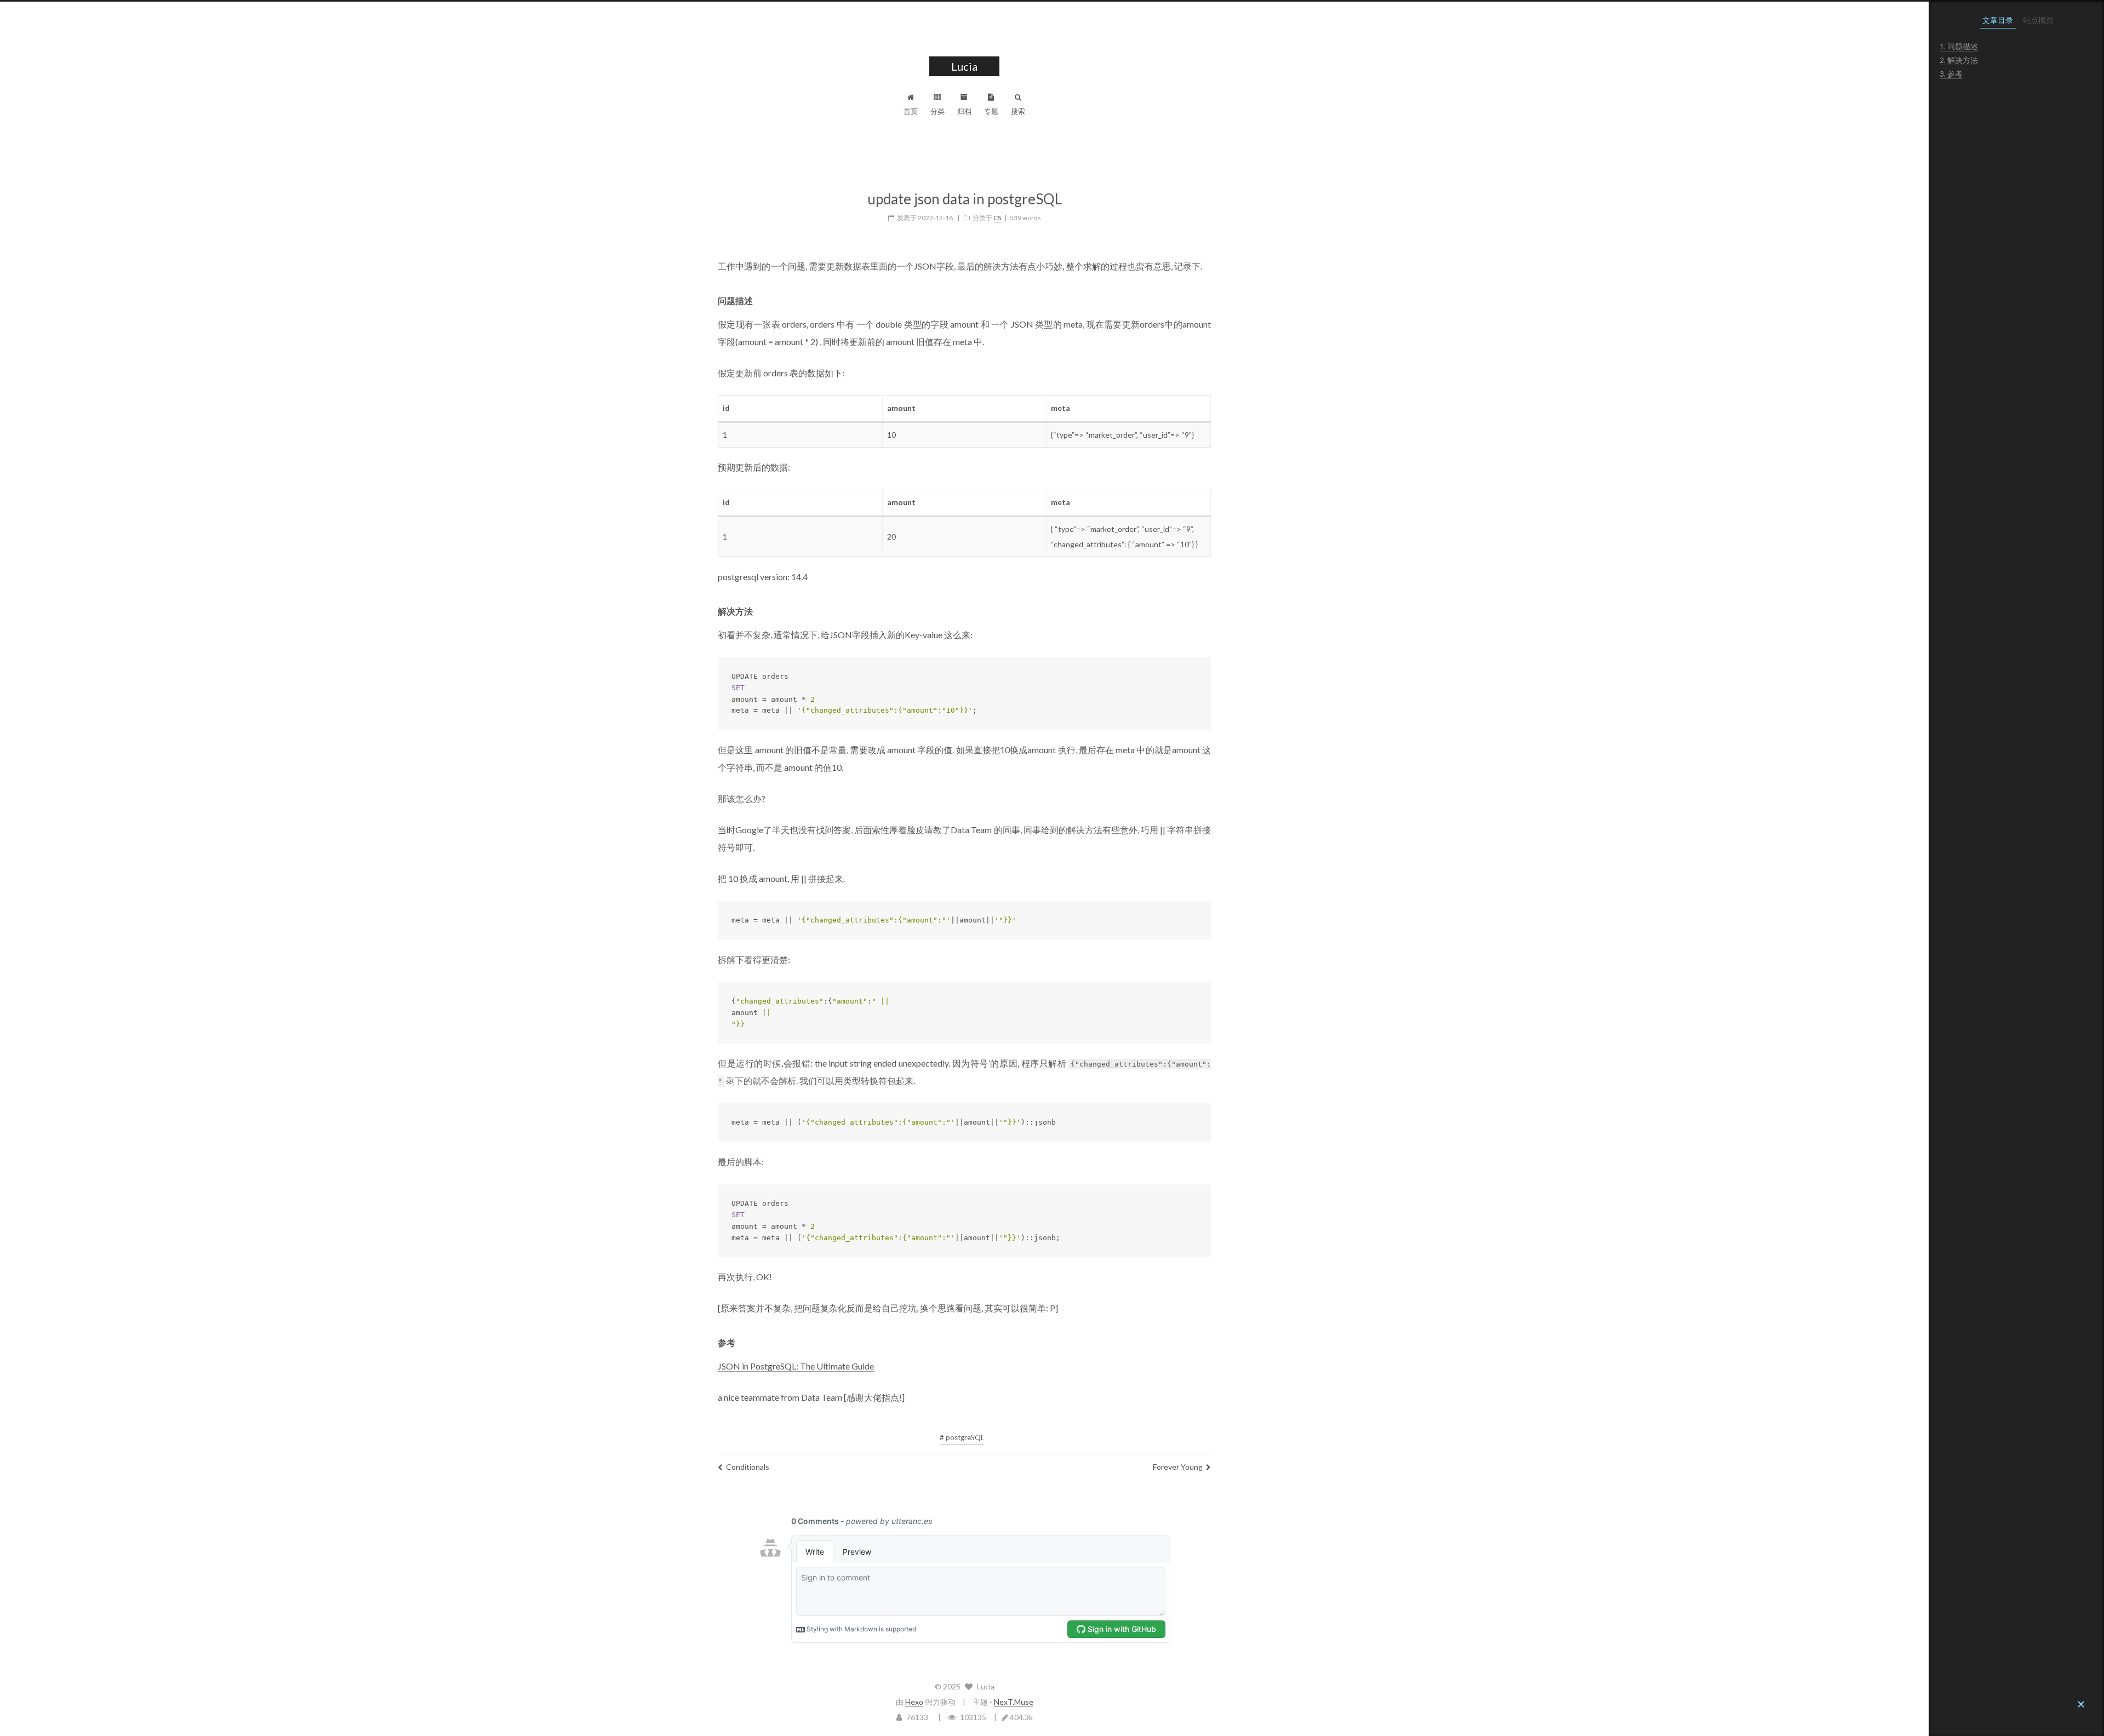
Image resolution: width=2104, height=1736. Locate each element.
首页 (911, 111)
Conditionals (748, 1467)
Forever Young (1178, 1467)
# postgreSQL (962, 1437)
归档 (964, 111)
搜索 (1018, 111)
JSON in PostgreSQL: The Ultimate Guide (796, 1366)
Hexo (914, 1702)
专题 (991, 111)
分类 (937, 111)
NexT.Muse (1014, 1702)
